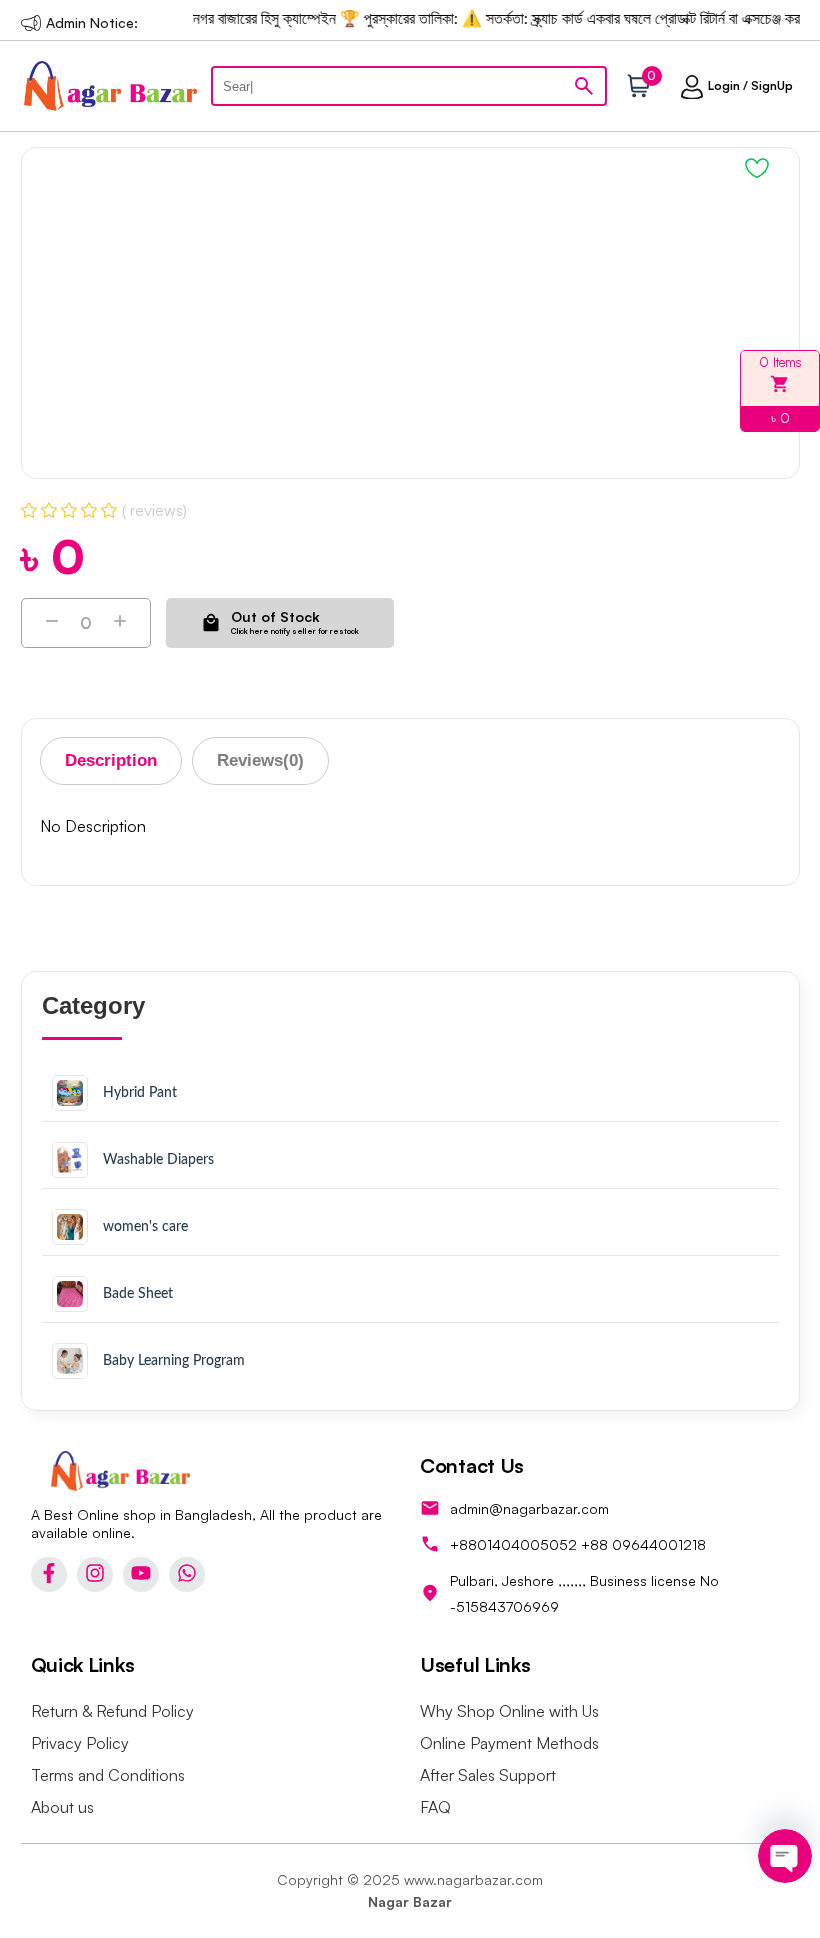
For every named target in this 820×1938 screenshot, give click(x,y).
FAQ (435, 1807)
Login (724, 85)
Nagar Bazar (410, 1901)
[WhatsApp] (187, 1574)
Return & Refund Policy (112, 1711)
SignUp (772, 85)
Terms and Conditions (108, 1775)
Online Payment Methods (509, 1743)
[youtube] (141, 1574)
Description (111, 760)
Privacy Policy (80, 1743)
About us (62, 1807)
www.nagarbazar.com (473, 1879)
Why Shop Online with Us (509, 1711)
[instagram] (95, 1574)
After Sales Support (488, 1775)
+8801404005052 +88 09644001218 (578, 1544)
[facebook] (49, 1574)
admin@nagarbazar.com (529, 1508)
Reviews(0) (260, 760)
